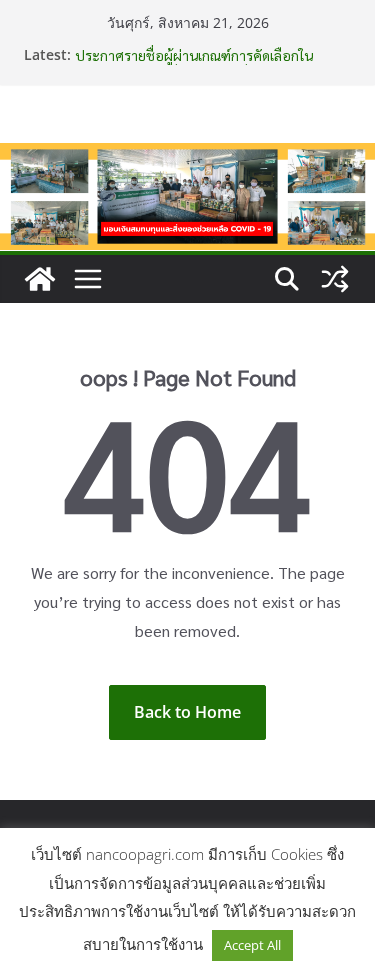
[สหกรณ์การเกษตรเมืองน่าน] (187, 157)
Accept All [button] (252, 945)
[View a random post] (335, 279)
